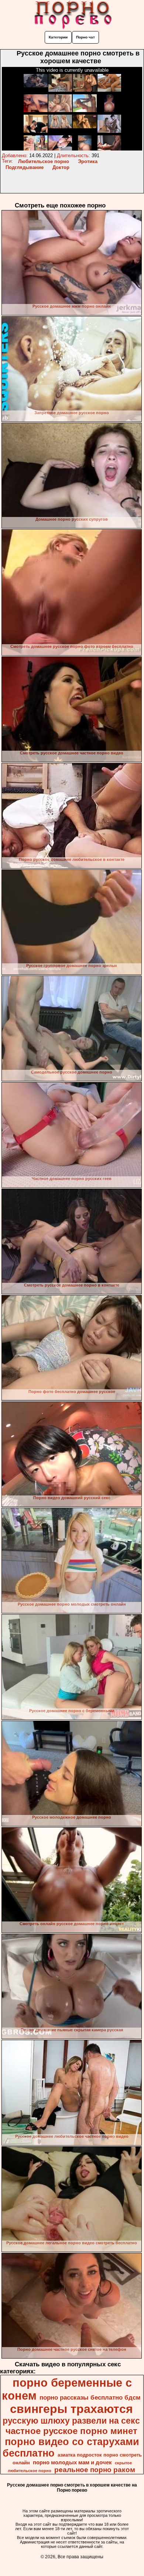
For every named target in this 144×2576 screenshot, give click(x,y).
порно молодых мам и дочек (72, 2462)
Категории (58, 37)
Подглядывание (25, 167)
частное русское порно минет (71, 2431)
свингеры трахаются (71, 2409)
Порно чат (85, 37)
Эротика (88, 161)
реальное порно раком (95, 2470)
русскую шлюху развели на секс (71, 2421)
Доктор (61, 167)
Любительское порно (44, 161)
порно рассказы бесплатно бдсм (90, 2397)
